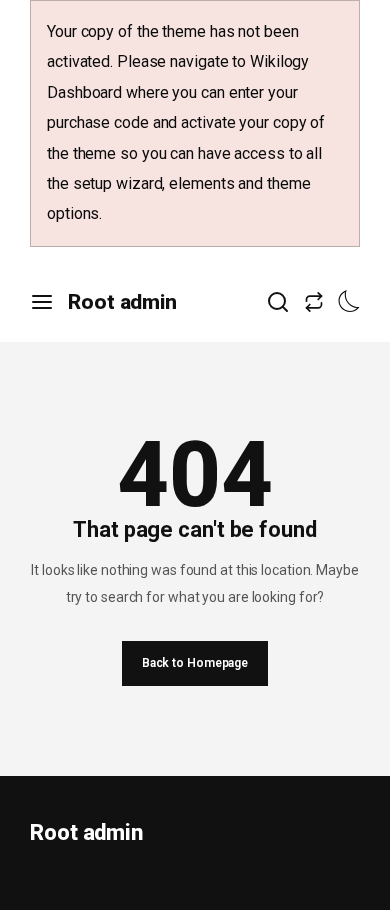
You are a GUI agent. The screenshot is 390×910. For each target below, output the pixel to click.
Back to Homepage (195, 663)
